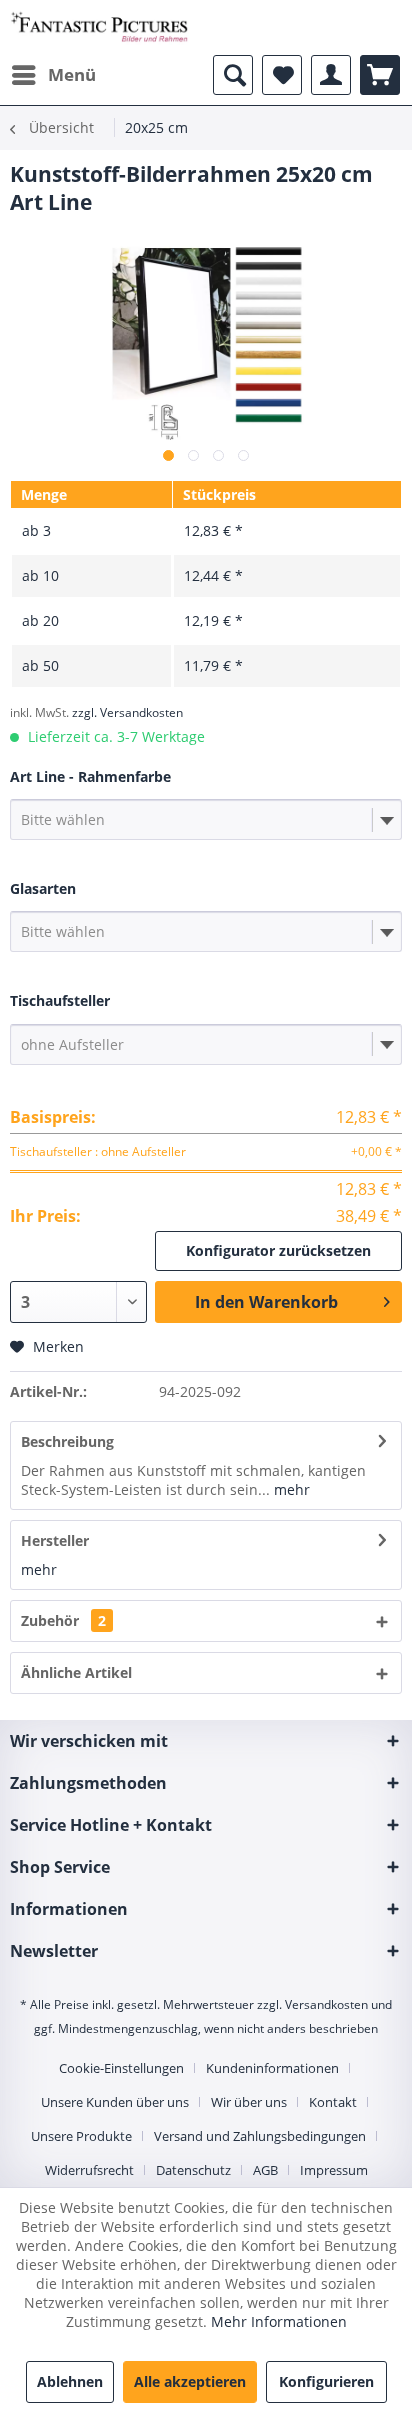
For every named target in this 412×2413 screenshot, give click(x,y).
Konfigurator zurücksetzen (278, 1250)
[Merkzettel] (282, 75)
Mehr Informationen (279, 2321)
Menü (72, 74)
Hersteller (55, 1540)
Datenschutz (193, 2170)
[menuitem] (53, 75)
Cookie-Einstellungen (121, 2068)
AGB (265, 2170)
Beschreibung (67, 1441)
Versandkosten (326, 2004)
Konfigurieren (326, 2381)
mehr (290, 1489)
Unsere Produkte (81, 2136)
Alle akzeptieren (190, 2381)
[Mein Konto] (331, 75)
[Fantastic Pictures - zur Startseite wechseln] (99, 27)
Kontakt (333, 2102)
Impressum (334, 2170)
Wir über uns (249, 2102)
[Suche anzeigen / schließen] (233, 75)
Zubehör (63, 1620)
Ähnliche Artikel (76, 1672)
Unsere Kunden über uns (115, 2102)
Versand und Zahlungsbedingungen (260, 2136)
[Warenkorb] (380, 75)
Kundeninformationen (272, 2068)
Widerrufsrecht (89, 2170)
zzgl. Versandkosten (127, 712)
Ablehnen (70, 2381)
